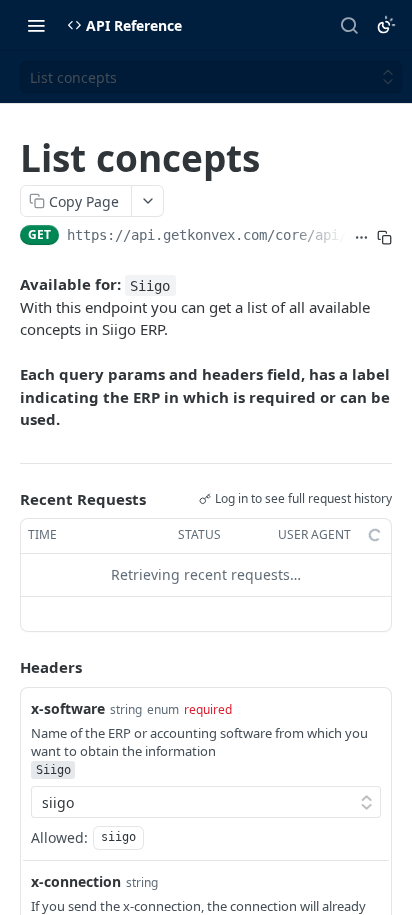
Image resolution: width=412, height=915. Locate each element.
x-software (68, 708)
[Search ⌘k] (349, 25)
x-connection (76, 881)
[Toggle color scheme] (386, 25)
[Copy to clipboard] (384, 237)
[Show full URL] (361, 237)
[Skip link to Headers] (6, 667)
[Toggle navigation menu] (36, 25)
